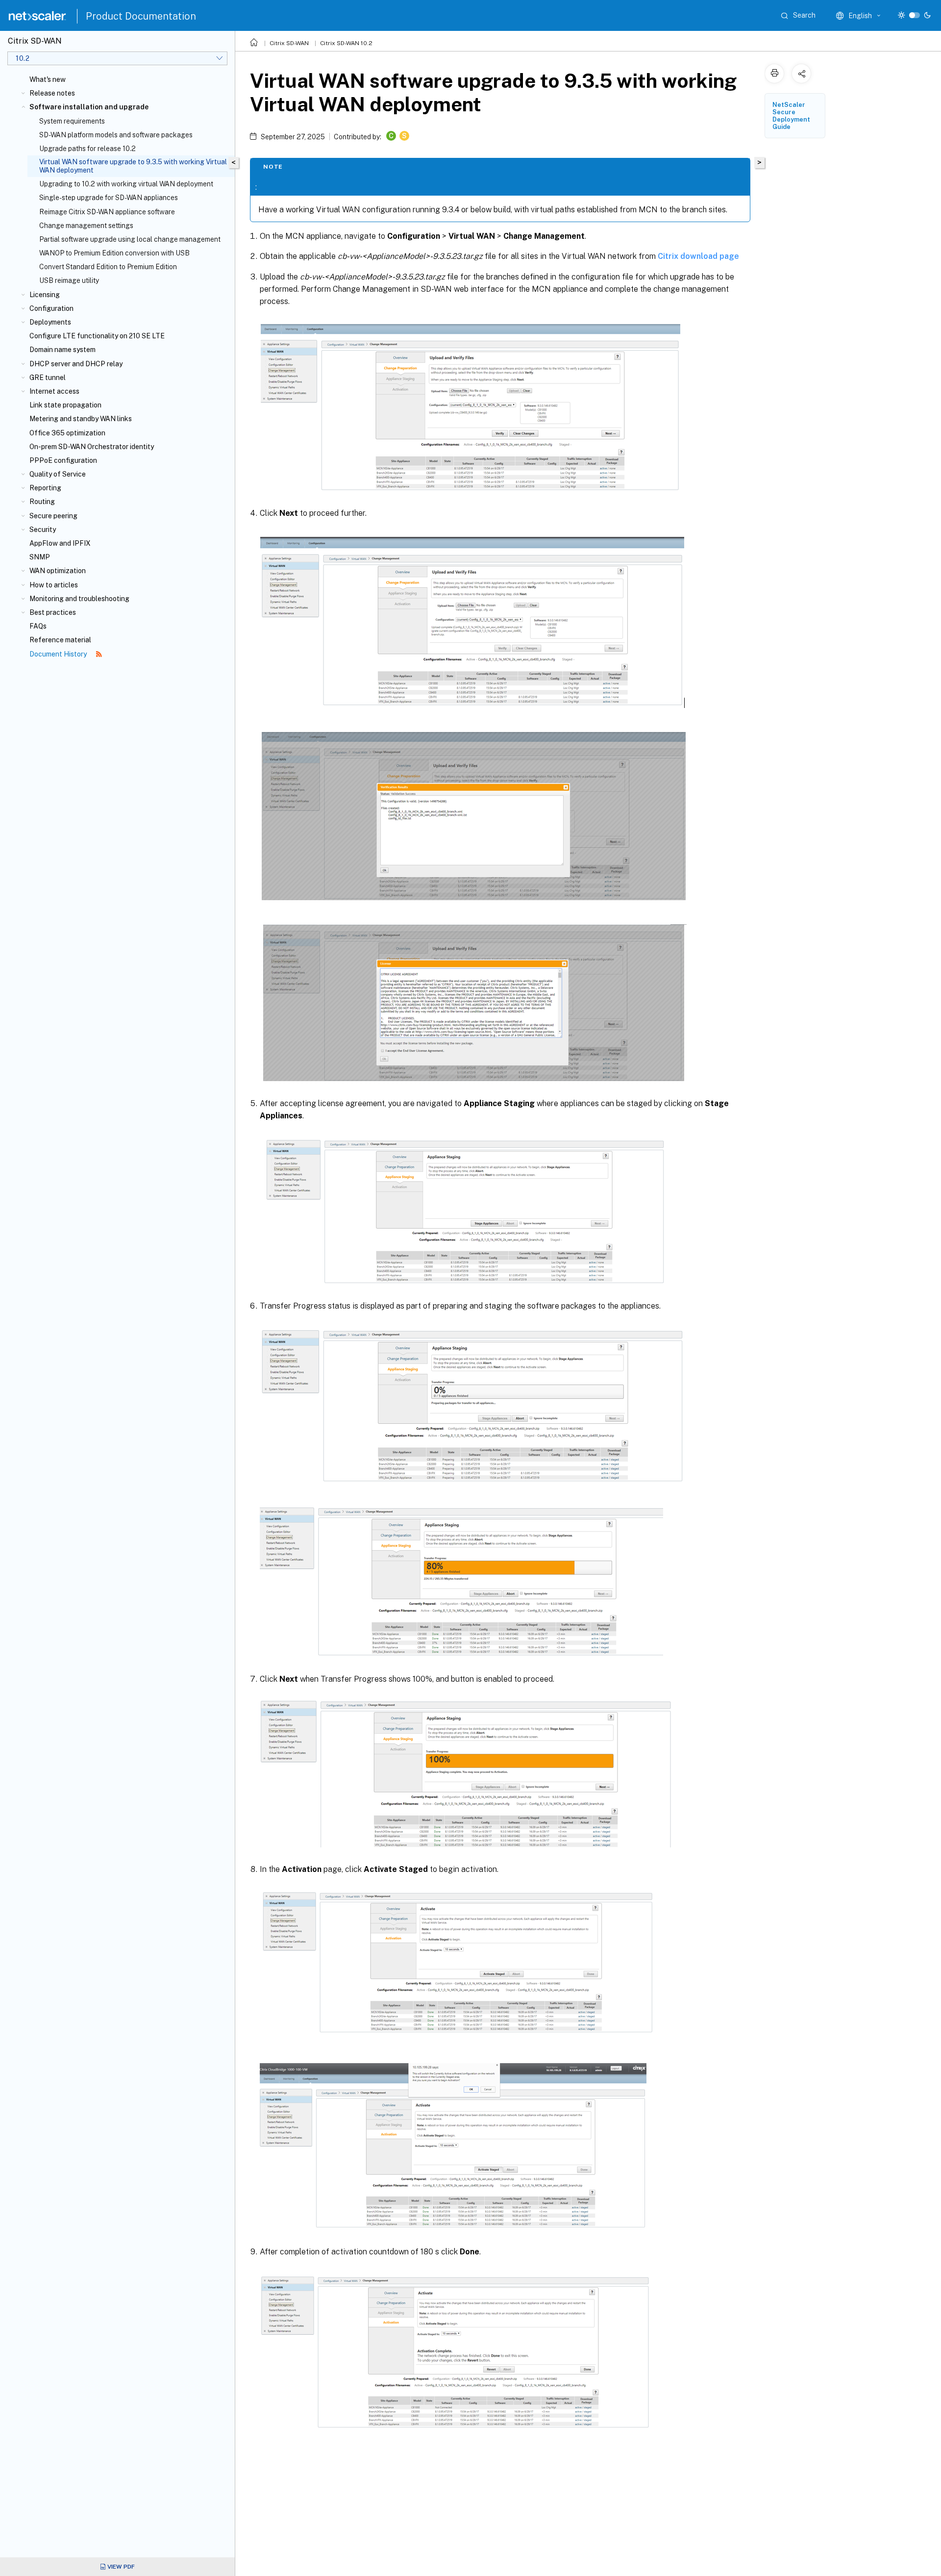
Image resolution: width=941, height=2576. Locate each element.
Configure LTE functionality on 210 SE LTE (97, 336)
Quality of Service (58, 474)
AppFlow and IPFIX (60, 543)
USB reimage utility (69, 280)
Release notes (52, 93)
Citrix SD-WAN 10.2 (346, 43)
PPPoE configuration (63, 460)
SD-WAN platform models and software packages (116, 135)
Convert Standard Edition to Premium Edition (108, 267)
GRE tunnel (48, 378)
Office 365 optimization (67, 433)
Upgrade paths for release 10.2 (87, 149)
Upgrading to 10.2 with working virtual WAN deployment (126, 184)
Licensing (45, 295)
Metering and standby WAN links (81, 419)
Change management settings (86, 226)
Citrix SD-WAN (289, 43)
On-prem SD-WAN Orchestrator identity (92, 447)
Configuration (51, 308)
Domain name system (62, 350)
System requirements (72, 121)
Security (43, 530)
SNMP (40, 557)
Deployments (50, 322)
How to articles (54, 585)
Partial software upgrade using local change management (130, 239)
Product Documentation (141, 16)
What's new (48, 79)
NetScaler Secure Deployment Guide (791, 116)
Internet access (54, 391)
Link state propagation (65, 405)
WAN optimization (58, 571)
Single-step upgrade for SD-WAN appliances (109, 198)
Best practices (53, 612)
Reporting (45, 488)
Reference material (60, 640)
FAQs (38, 626)
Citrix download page (698, 256)
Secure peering (53, 516)
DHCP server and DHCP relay (76, 364)
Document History (59, 654)
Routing (42, 502)
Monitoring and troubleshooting (79, 599)
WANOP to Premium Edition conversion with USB (114, 253)
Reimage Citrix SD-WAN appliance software (107, 212)
